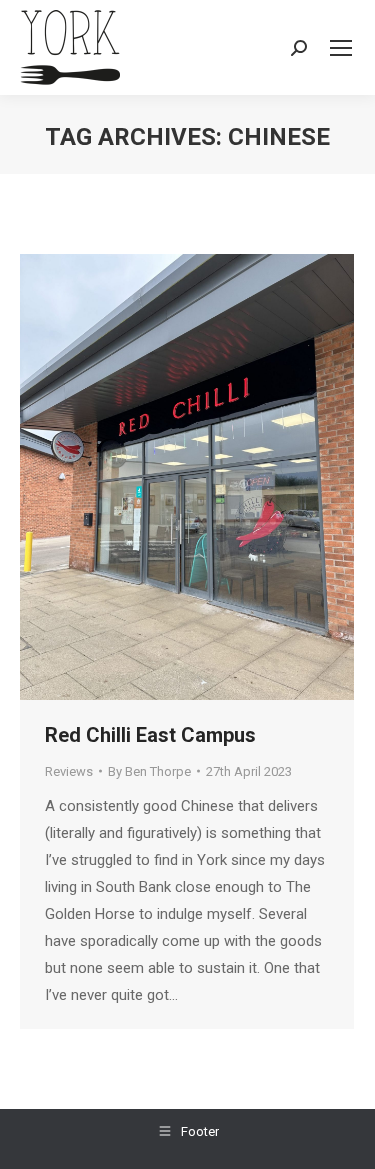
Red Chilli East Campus (150, 735)
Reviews (69, 771)
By (149, 771)
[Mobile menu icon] (341, 48)
